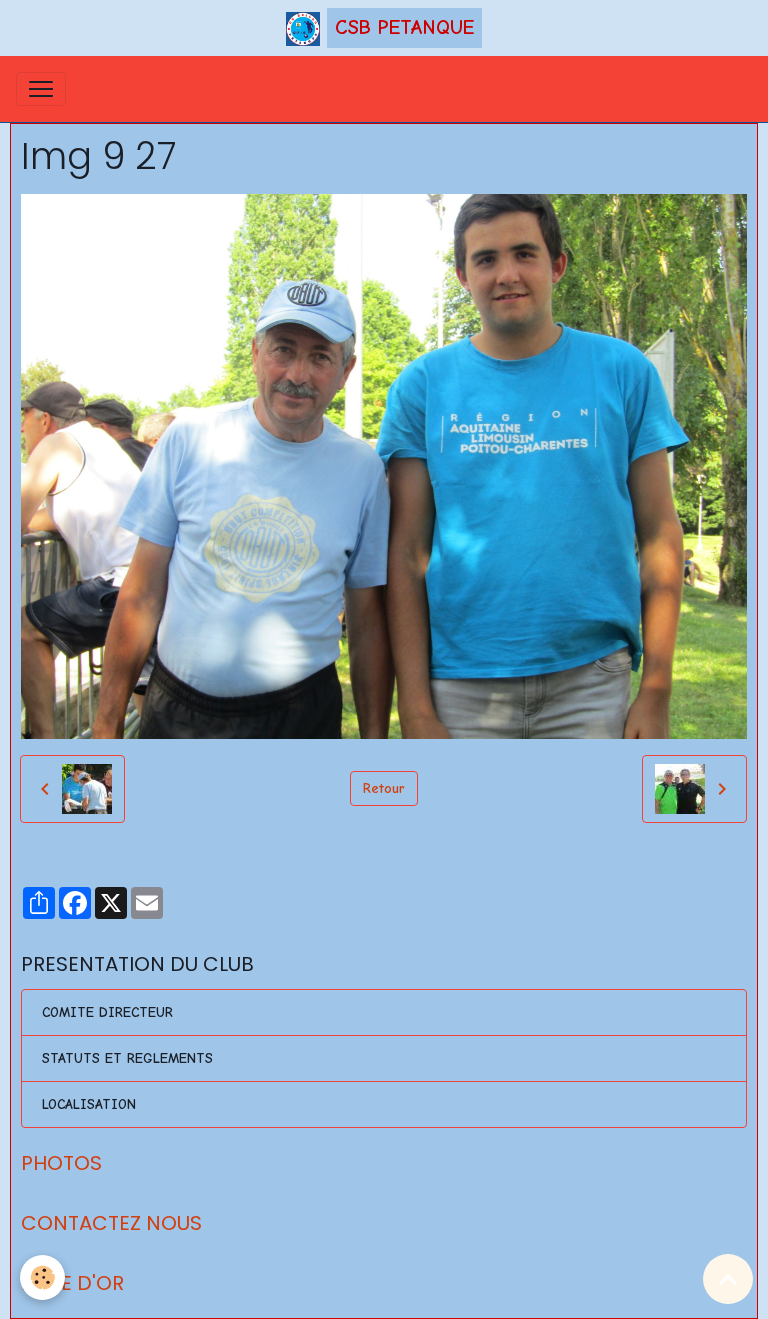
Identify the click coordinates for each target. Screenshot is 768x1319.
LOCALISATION (89, 1104)
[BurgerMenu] (41, 89)
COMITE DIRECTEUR (107, 1012)
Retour (384, 788)
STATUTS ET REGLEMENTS (127, 1058)
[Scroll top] (728, 1279)
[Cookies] (42, 1277)
